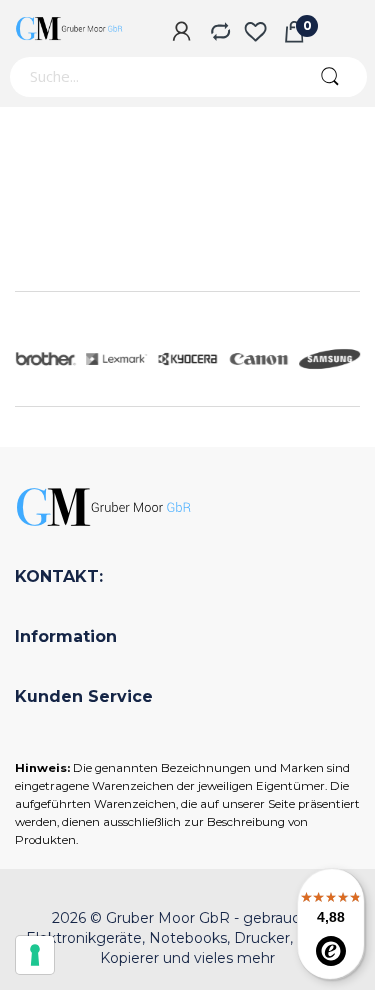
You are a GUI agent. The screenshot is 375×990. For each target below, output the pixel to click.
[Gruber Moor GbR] (70, 28)
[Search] (329, 77)
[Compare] (218, 33)
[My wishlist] (255, 33)
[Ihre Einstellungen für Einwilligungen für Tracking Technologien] (35, 955)
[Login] (181, 33)
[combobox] (150, 77)
